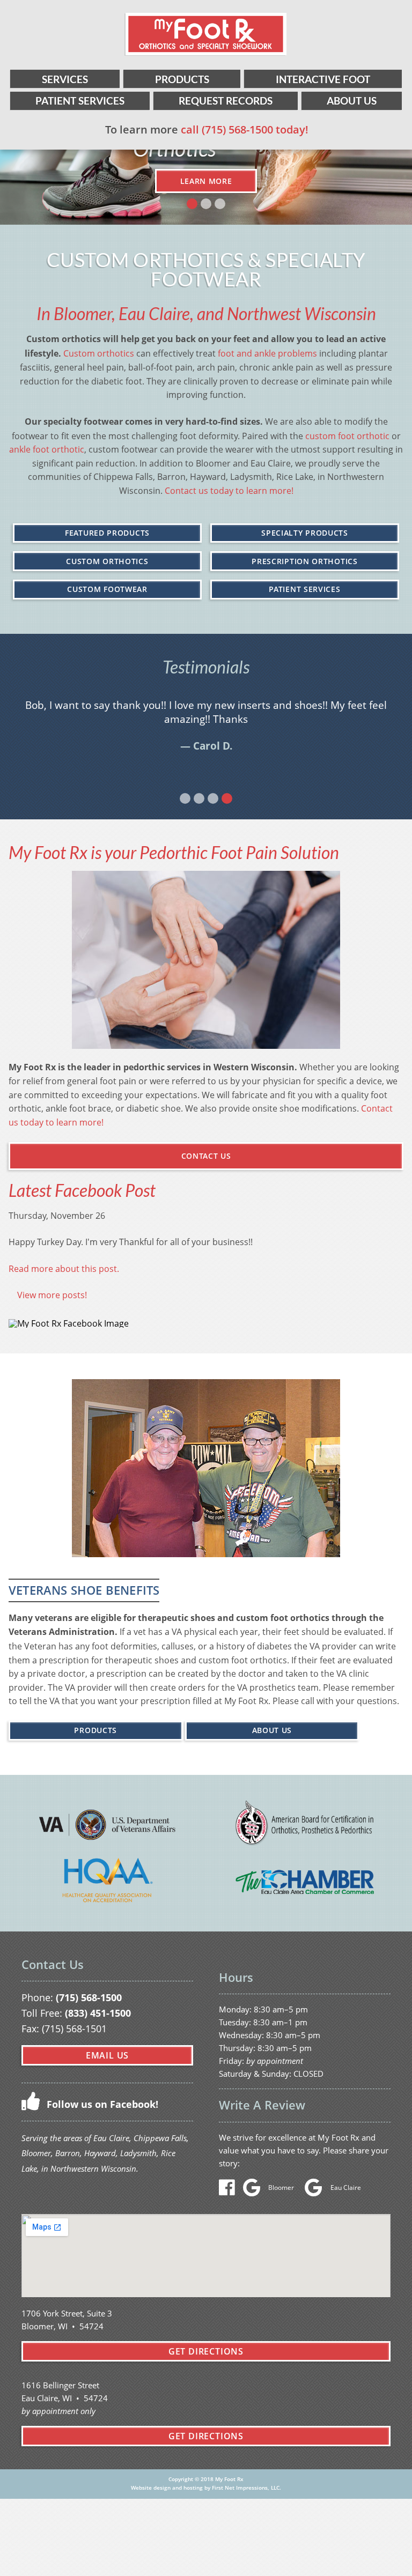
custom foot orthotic (347, 436)
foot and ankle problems (267, 353)
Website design (151, 2488)
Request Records (226, 101)
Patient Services (80, 101)
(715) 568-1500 (89, 1997)
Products (182, 79)
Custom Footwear (107, 589)
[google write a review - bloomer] (255, 2191)
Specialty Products (305, 533)
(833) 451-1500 (98, 2013)
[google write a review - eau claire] (316, 2191)
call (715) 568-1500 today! (245, 129)
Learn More (206, 181)
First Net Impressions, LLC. (247, 2488)
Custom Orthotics (107, 561)
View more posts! (52, 1295)
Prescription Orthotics (304, 561)
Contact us (206, 1156)
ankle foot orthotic (47, 449)
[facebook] (230, 2191)
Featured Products (107, 533)
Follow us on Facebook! (101, 2104)
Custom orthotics (99, 353)
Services (65, 79)
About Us (352, 101)
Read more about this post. (64, 1268)
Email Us (107, 2055)
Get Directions (206, 2351)
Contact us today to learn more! (229, 490)
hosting (193, 2488)
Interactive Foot (323, 79)
